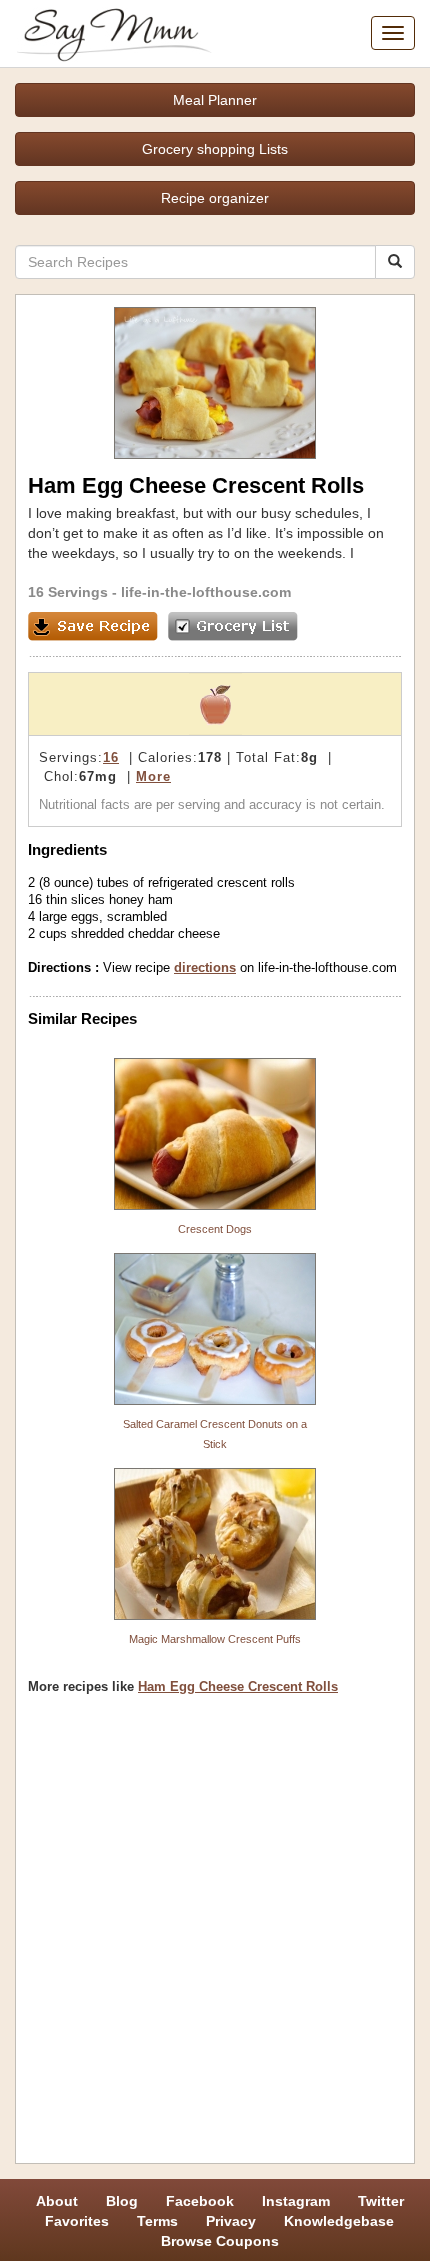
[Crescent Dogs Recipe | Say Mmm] (215, 1134)
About (57, 2201)
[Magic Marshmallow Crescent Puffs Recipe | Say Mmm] (215, 1544)
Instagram (296, 2201)
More (153, 776)
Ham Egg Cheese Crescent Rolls (238, 1686)
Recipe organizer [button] (215, 198)
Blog (122, 2201)
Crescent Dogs (215, 1229)
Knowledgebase (339, 2221)
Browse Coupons (220, 2241)
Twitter (381, 2201)
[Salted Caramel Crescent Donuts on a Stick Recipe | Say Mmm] (215, 1329)
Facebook (200, 2201)
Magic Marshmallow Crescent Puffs (215, 1639)
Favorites (77, 2221)
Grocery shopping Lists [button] (215, 149)
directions (205, 967)
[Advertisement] (215, 1936)
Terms (157, 2221)
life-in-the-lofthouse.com (206, 592)
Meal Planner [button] (215, 100)
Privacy (231, 2221)
